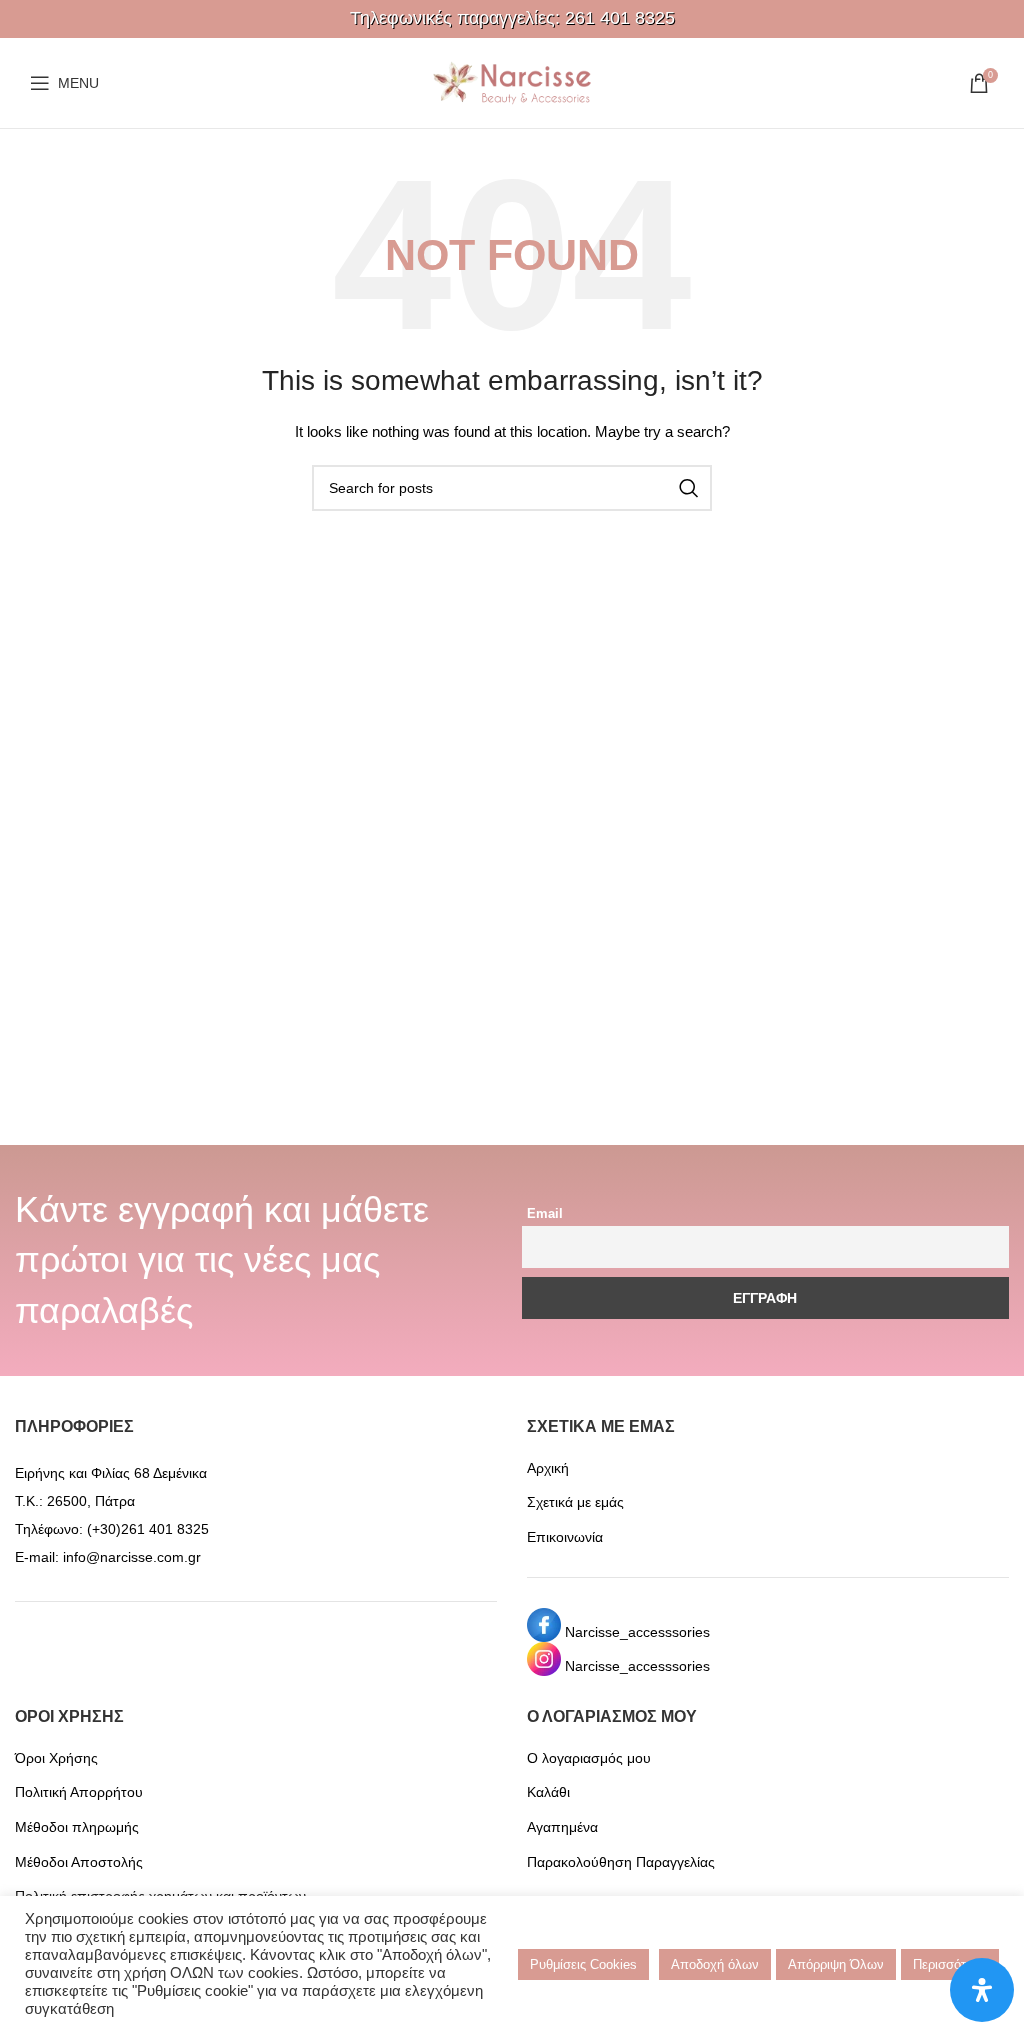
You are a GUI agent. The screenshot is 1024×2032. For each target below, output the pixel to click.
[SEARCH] (689, 488)
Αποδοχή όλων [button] (715, 1964)
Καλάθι (548, 1792)
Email (545, 1214)
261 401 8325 (620, 18)
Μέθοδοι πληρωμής (77, 1827)
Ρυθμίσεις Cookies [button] (583, 1964)
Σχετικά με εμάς (575, 1502)
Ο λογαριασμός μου (589, 1758)
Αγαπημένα (562, 1827)
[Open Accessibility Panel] (982, 1990)
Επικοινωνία (565, 1537)
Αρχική (548, 1468)
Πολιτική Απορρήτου (79, 1792)
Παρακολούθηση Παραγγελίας (621, 1862)
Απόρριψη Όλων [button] (836, 1964)
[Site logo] (512, 82)
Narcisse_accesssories (637, 1632)
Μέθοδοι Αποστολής (79, 1862)
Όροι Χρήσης (56, 1758)
